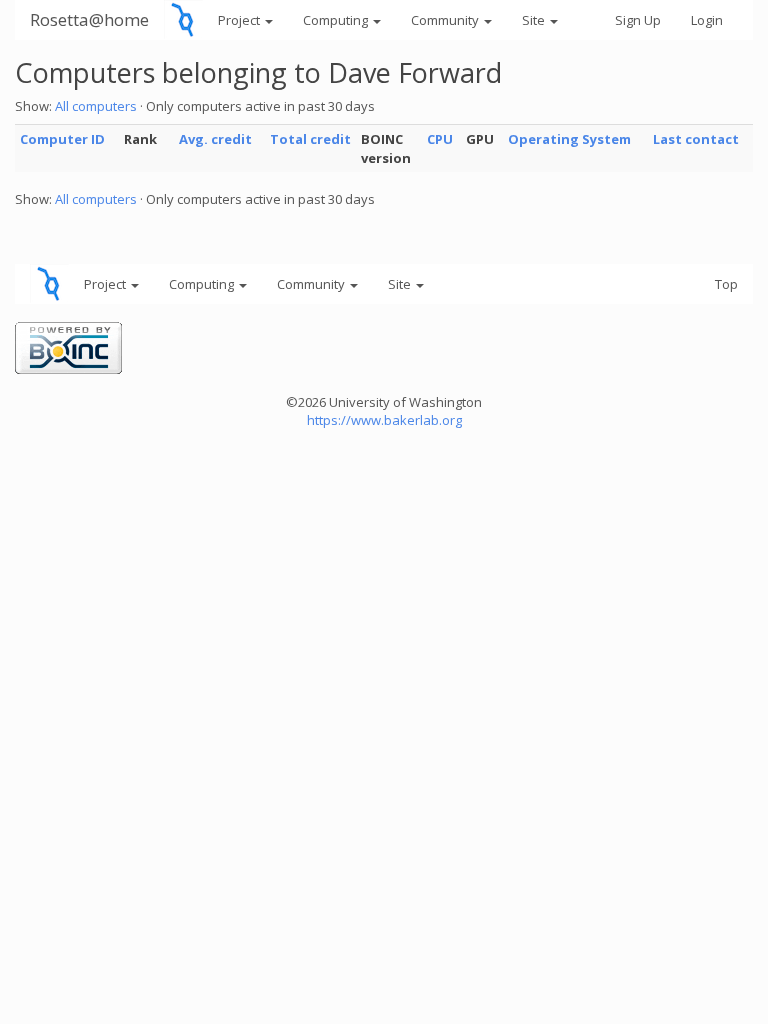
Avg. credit (215, 139)
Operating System (569, 139)
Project (240, 20)
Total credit (310, 139)
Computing (337, 20)
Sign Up (638, 20)
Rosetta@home (89, 19)
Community (446, 20)
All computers (96, 106)
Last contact (696, 139)
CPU (440, 139)
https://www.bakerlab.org (384, 420)
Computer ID (62, 139)
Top (726, 284)
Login (707, 20)
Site (535, 20)
